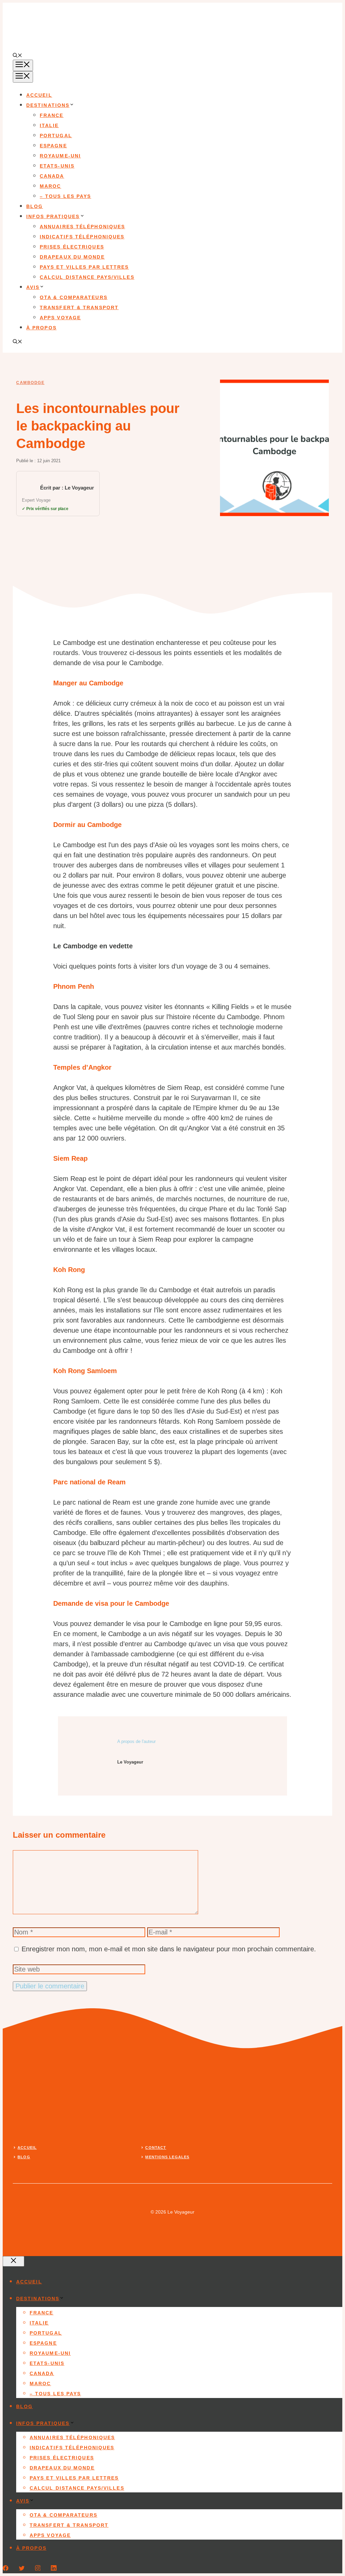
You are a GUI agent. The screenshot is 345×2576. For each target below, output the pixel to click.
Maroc (51, 186)
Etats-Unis (57, 166)
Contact (156, 2148)
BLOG (24, 2157)
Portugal (56, 136)
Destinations (48, 105)
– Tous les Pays (66, 196)
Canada (52, 176)
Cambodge (30, 383)
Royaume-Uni (60, 156)
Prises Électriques (72, 247)
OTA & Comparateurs (74, 297)
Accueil (39, 95)
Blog (35, 206)
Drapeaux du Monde (72, 257)
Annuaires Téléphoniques (82, 227)
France (52, 115)
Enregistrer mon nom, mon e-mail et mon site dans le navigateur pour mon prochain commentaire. (169, 1949)
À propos (41, 328)
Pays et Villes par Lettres (84, 267)
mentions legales (167, 2157)
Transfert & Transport (79, 307)
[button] (18, 56)
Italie (49, 125)
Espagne (53, 146)
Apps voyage (60, 318)
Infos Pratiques (53, 216)
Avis (33, 287)
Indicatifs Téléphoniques (82, 237)
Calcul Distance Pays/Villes (87, 277)
